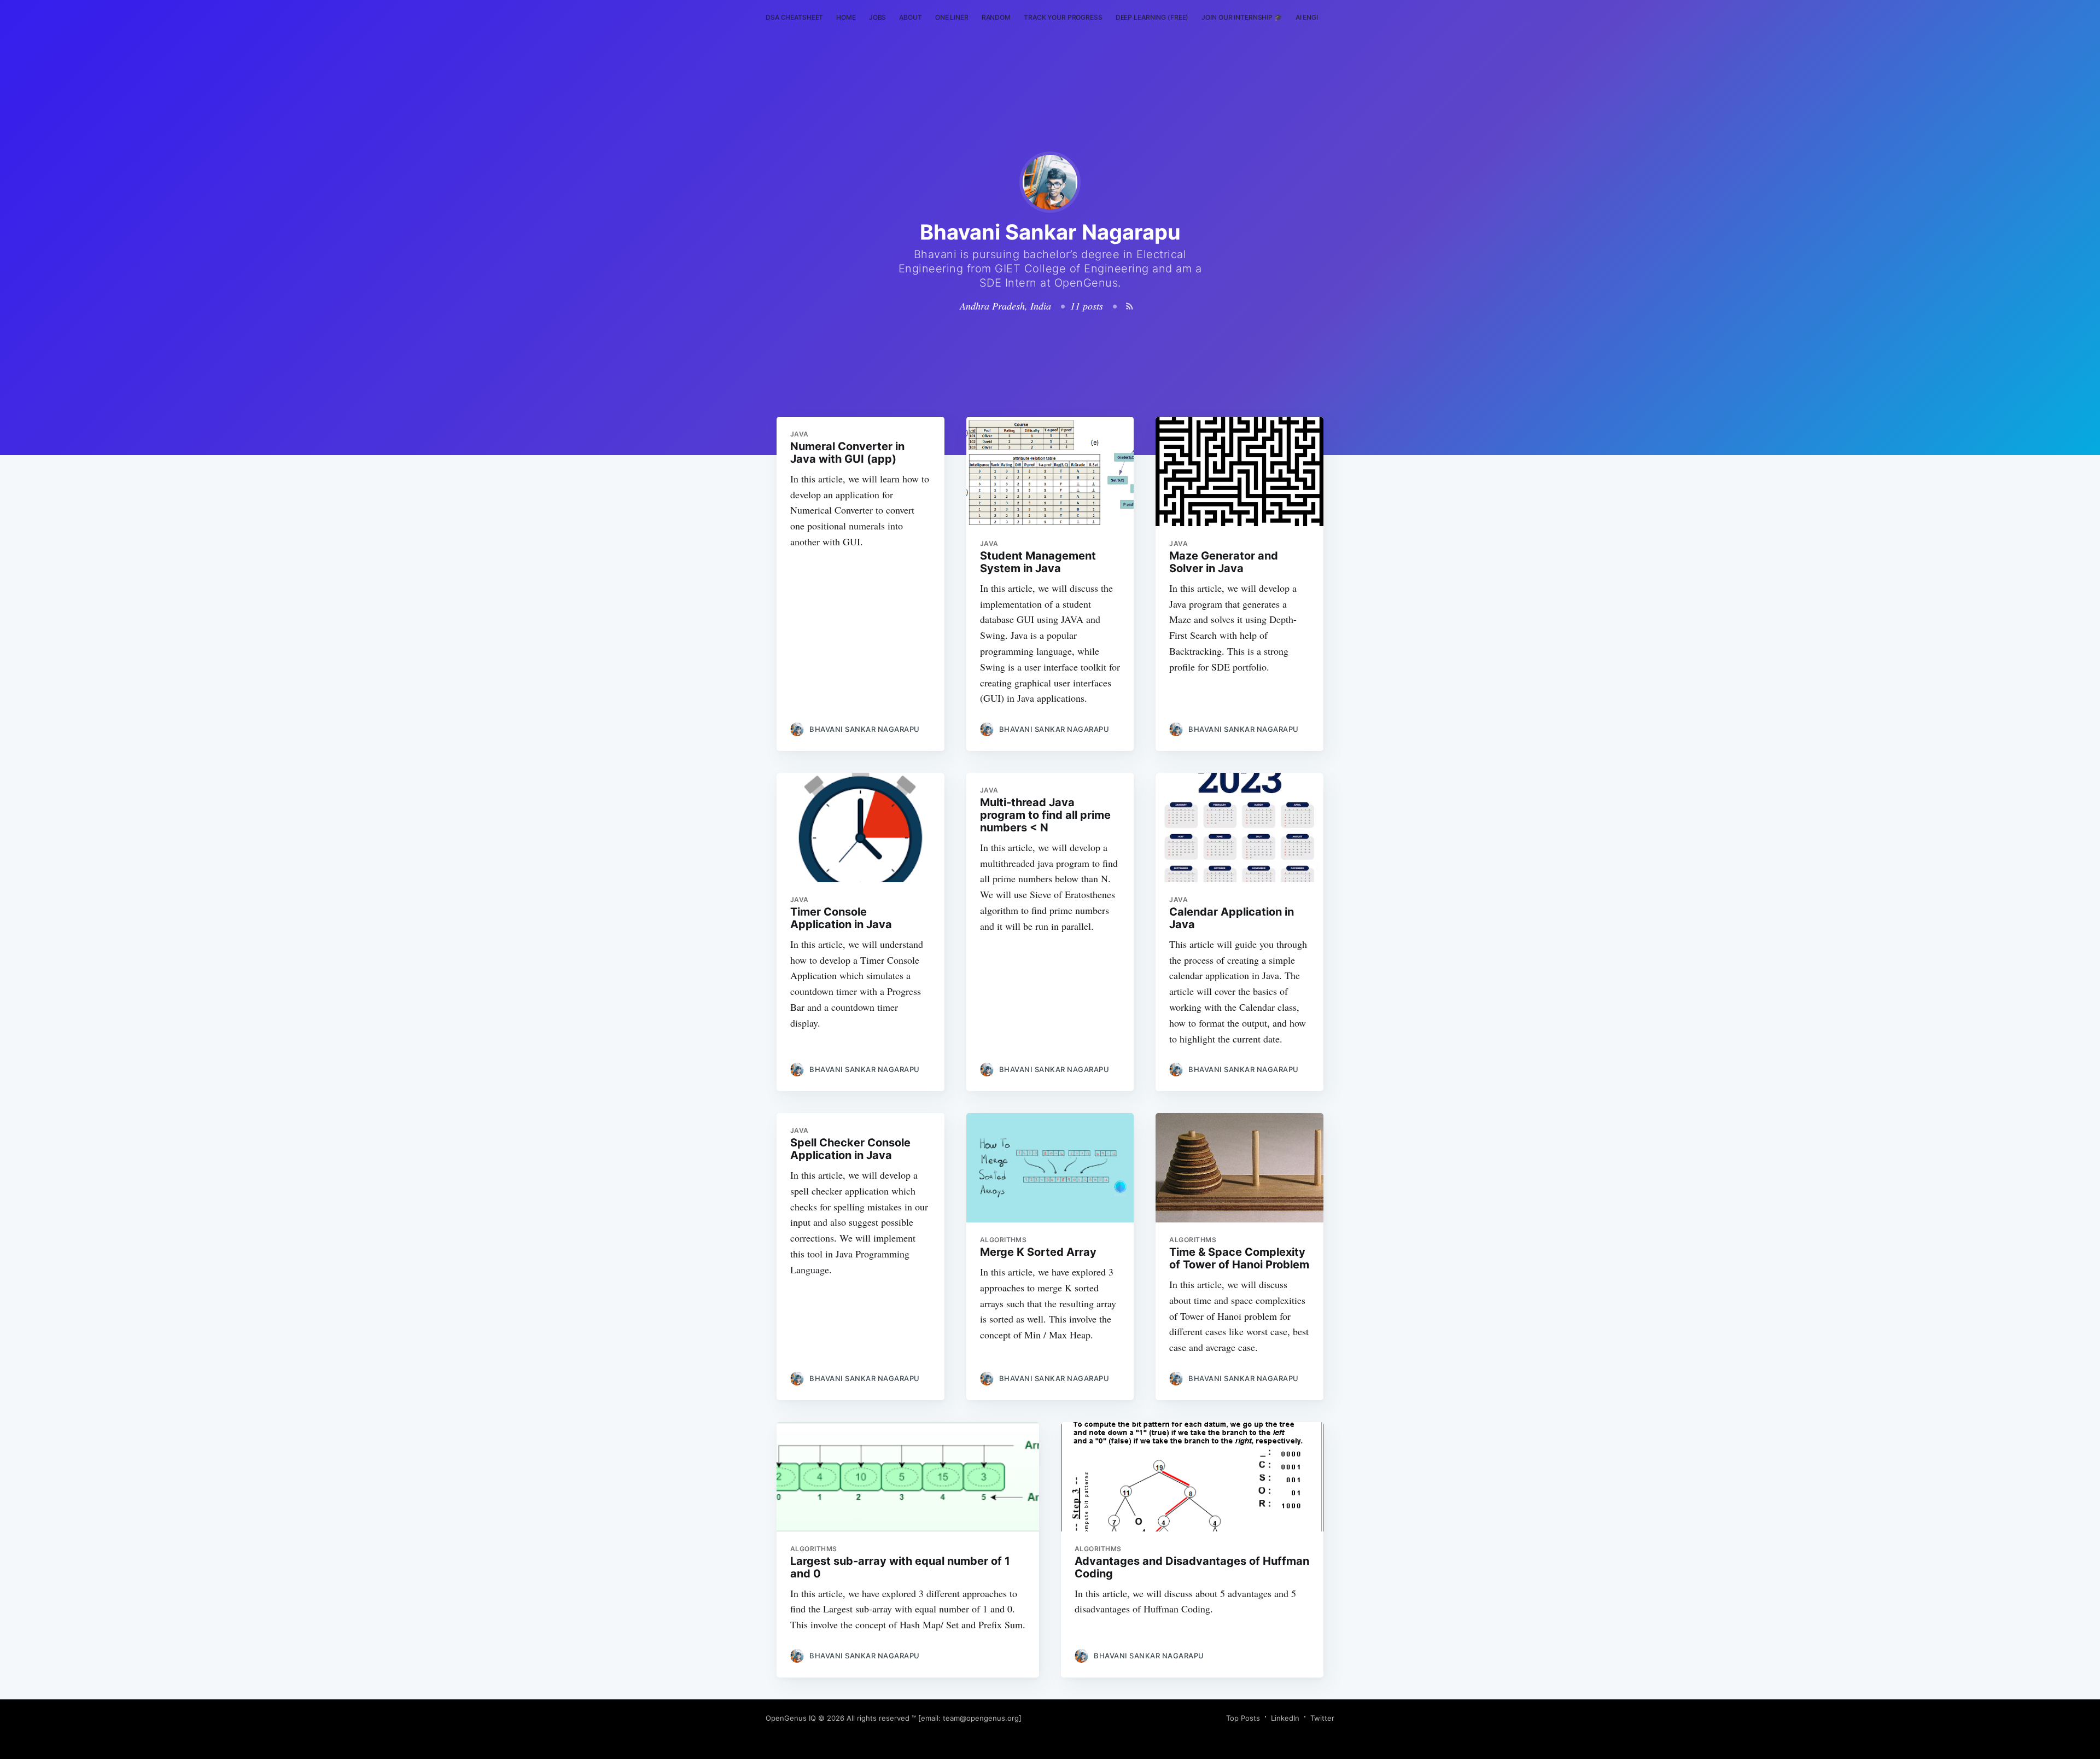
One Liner (952, 17)
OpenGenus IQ (791, 1718)
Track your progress (1063, 17)
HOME (846, 17)
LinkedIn (1285, 1718)
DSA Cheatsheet (794, 17)
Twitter (1322, 1718)
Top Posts (1243, 1718)
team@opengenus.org (981, 1718)
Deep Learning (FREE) (1152, 17)
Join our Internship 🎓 (1242, 17)
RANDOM (996, 17)
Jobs (878, 17)
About (910, 17)
